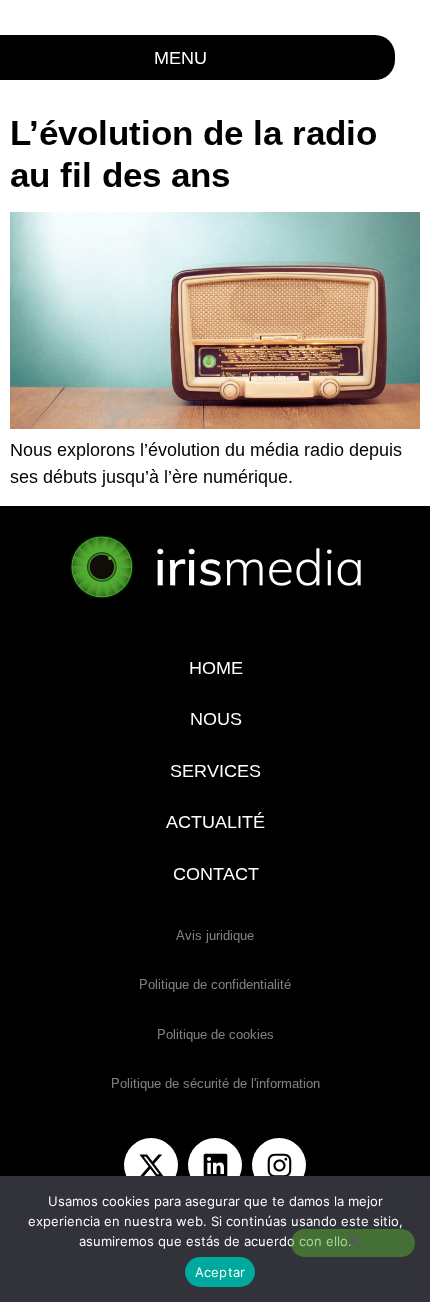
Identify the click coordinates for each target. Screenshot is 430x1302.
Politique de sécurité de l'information (215, 1083)
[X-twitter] (151, 1165)
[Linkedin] (215, 1165)
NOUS (215, 719)
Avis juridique (215, 935)
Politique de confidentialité (215, 984)
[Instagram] (279, 1165)
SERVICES (215, 771)
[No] (353, 1243)
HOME (215, 668)
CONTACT (215, 874)
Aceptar (220, 1272)
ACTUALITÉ (215, 822)
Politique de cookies (215, 1034)
